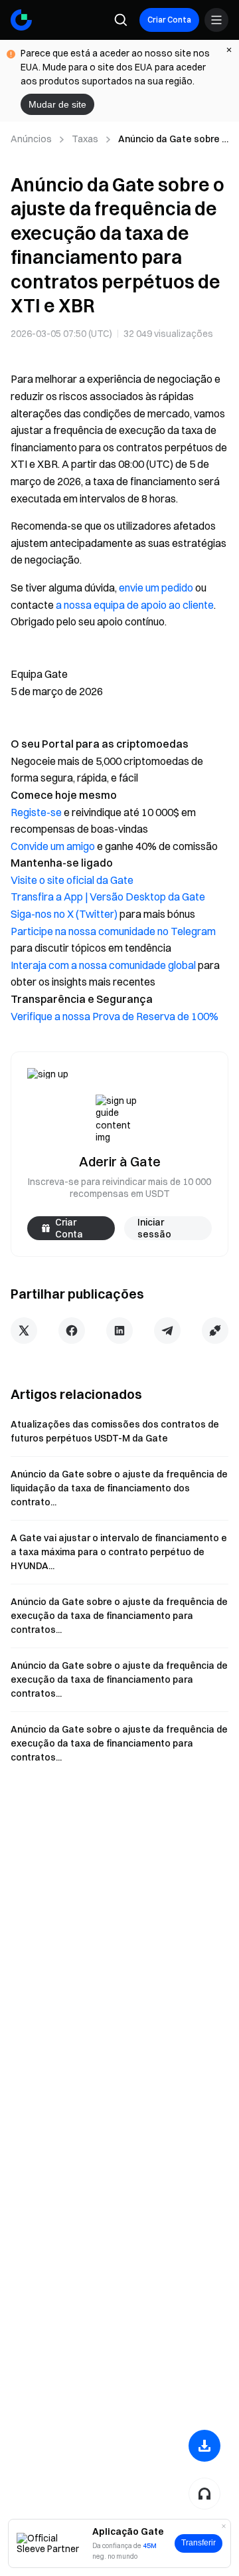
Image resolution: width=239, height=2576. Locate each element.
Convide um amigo (53, 846)
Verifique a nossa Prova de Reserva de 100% (115, 1016)
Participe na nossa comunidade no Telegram (113, 931)
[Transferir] (204, 2446)
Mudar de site (57, 104)
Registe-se (36, 812)
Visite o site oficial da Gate (72, 880)
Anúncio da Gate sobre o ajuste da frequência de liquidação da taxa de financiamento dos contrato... (119, 1488)
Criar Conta (169, 20)
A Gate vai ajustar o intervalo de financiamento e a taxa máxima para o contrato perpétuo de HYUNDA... (119, 1552)
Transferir (199, 2543)
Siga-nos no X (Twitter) (64, 914)
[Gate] (21, 20)
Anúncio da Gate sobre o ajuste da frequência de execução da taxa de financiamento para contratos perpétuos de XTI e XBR (173, 140)
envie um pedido (156, 588)
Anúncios (31, 139)
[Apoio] (204, 2494)
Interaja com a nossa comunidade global (103, 965)
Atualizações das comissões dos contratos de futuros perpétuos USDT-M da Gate (115, 1431)
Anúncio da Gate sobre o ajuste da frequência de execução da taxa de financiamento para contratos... (119, 1616)
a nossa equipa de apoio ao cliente (135, 605)
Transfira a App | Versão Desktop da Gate (108, 897)
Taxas (85, 139)
